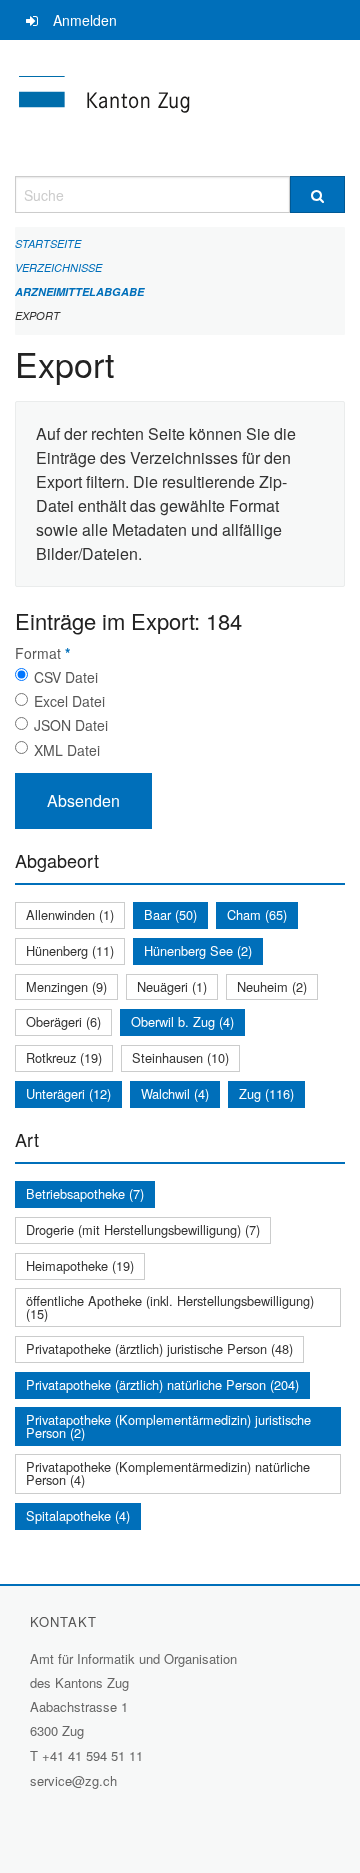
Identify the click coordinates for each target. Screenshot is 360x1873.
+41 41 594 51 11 (92, 1755)
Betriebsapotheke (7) (85, 1193)
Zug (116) (266, 1093)
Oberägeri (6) (63, 1021)
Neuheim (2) (272, 986)
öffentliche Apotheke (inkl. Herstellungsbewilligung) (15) (170, 1307)
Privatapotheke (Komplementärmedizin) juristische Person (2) (168, 1426)
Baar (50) (170, 914)
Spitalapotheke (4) (78, 1515)
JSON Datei (71, 725)
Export (37, 315)
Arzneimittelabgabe (79, 291)
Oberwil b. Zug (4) (182, 1021)
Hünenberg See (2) (198, 950)
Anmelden (85, 20)
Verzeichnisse (58, 267)
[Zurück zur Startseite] (180, 108)
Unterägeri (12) (68, 1093)
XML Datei (67, 750)
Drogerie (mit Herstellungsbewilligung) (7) (143, 1229)
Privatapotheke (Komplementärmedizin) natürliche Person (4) (168, 1473)
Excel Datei (69, 701)
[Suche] (317, 194)
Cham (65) (257, 914)
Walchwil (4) (175, 1093)
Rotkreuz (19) (64, 1057)
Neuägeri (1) (172, 986)
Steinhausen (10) (180, 1057)
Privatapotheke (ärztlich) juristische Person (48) (159, 1348)
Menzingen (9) (66, 986)
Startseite (48, 243)
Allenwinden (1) (70, 914)
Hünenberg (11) (70, 950)
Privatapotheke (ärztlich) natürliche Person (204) (162, 1384)
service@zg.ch (73, 1780)
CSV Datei (66, 677)
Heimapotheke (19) (80, 1265)
